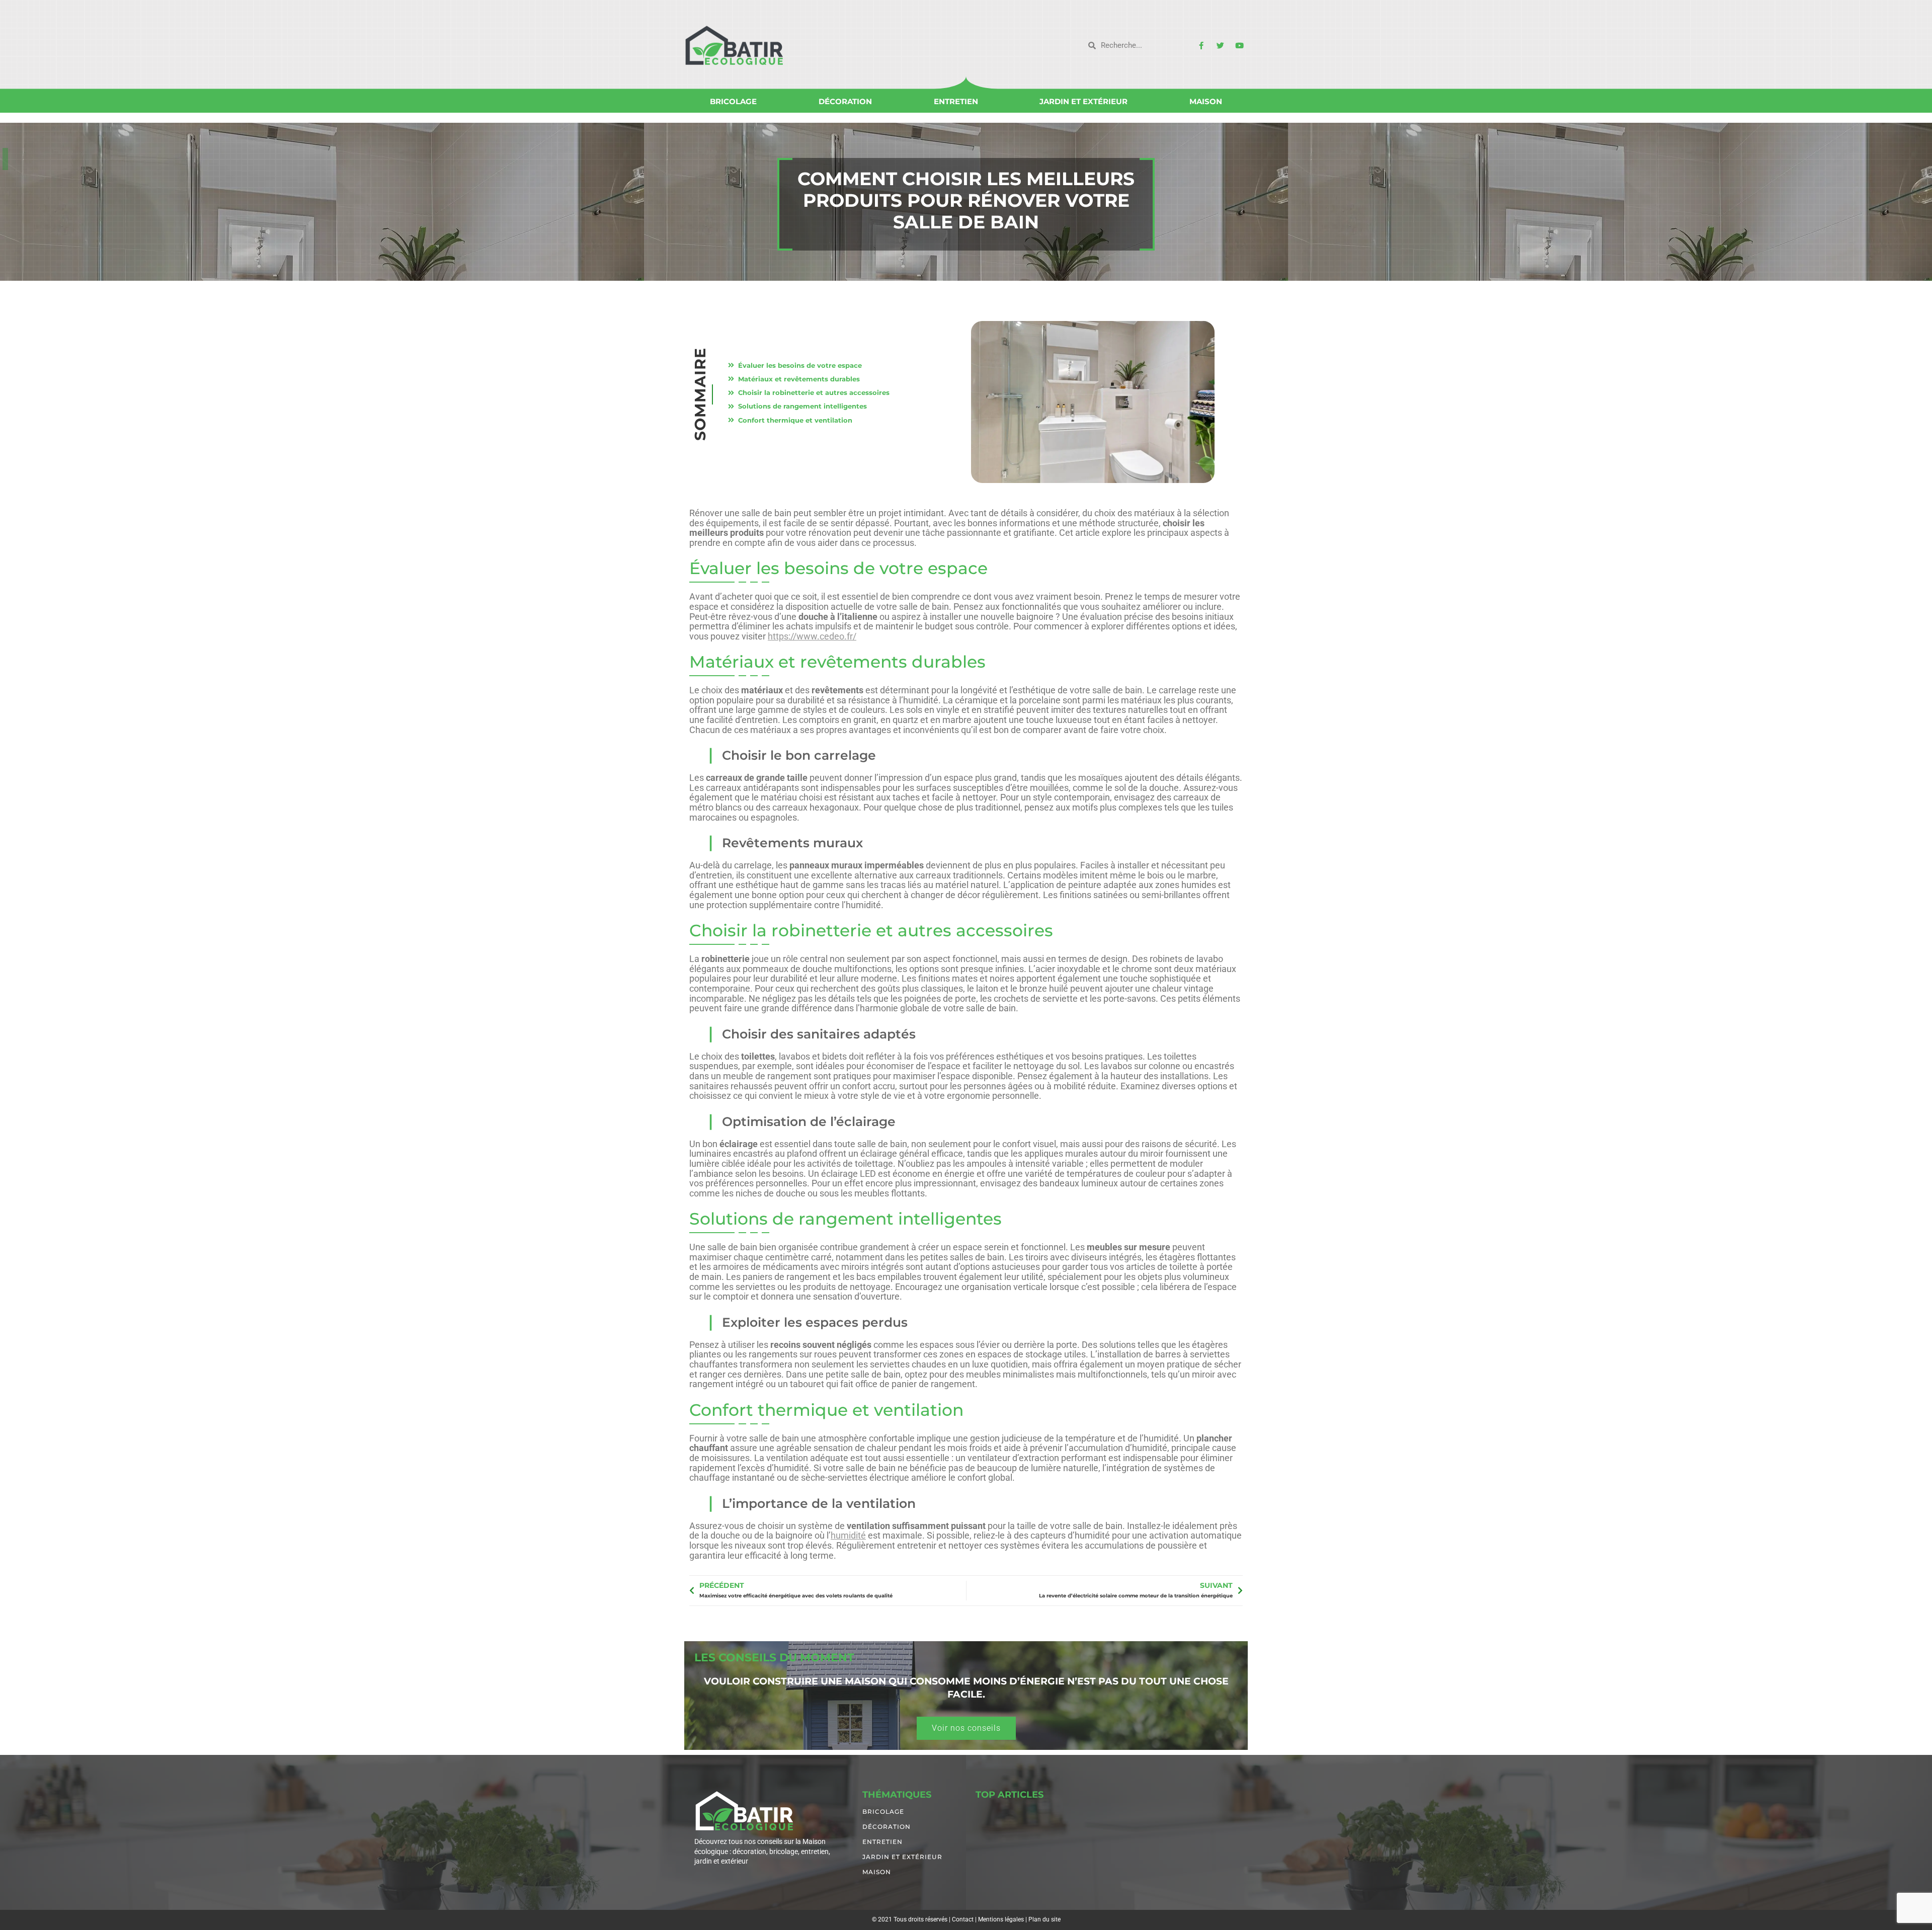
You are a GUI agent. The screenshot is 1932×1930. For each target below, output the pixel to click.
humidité (848, 1535)
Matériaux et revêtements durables (799, 379)
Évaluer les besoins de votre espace (800, 365)
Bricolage (733, 101)
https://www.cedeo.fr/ (812, 636)
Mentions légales (1001, 1919)
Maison (1206, 101)
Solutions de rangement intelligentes (802, 406)
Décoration (845, 101)
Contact (963, 1919)
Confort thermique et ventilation (795, 420)
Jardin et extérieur (1083, 101)
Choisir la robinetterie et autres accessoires (814, 392)
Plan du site (1044, 1919)
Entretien (956, 101)
